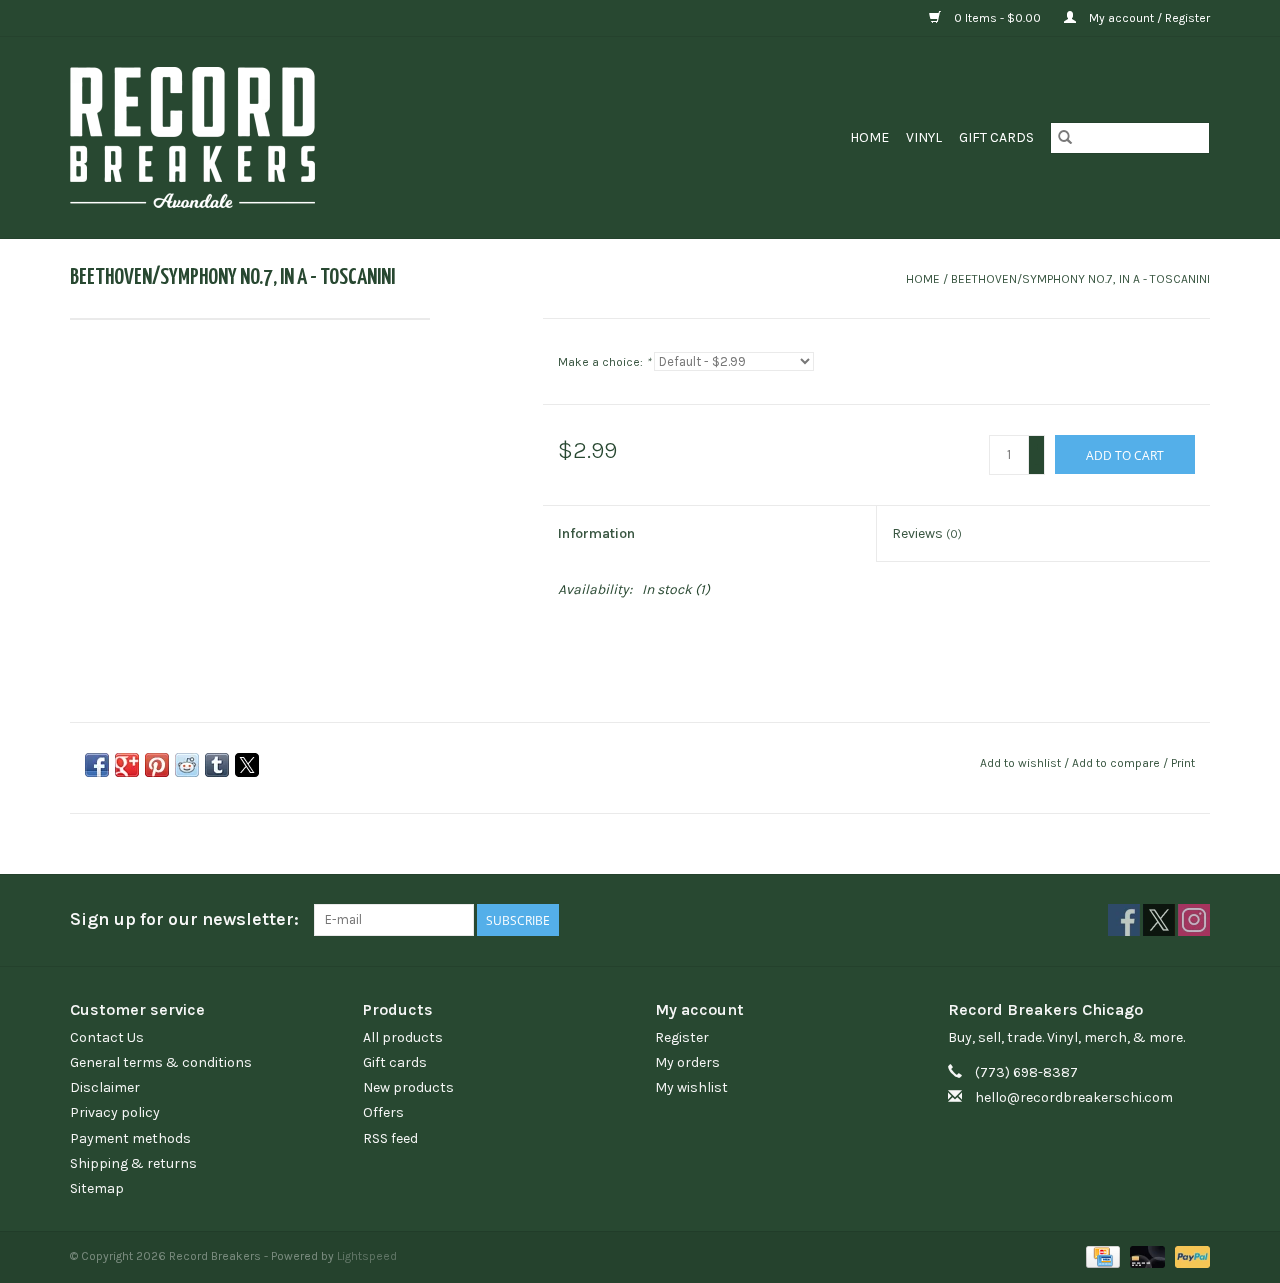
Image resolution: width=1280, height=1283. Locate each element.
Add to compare (1117, 763)
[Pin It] (157, 765)
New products (408, 1087)
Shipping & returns (133, 1163)
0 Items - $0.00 (997, 18)
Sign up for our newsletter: (184, 919)
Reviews (927, 533)
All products (403, 1037)
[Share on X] (247, 765)
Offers (383, 1112)
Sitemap (97, 1188)
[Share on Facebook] (97, 765)
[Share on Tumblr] (217, 765)
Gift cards (996, 137)
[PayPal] (1189, 1256)
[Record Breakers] (298, 137)
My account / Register (1148, 18)
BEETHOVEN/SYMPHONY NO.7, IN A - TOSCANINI (1080, 279)
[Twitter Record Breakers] (1159, 920)
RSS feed (390, 1138)
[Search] (1065, 138)
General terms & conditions (161, 1062)
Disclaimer (105, 1087)
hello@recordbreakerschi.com (1074, 1097)
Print (1183, 763)
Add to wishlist (1022, 763)
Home (869, 137)
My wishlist (691, 1087)
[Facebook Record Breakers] (1124, 920)
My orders (687, 1062)
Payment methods (130, 1138)
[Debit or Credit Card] (1145, 1256)
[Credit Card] (1101, 1256)
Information (596, 533)
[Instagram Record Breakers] (1194, 920)
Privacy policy (115, 1112)
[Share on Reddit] (187, 765)
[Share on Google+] (127, 765)
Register (682, 1037)
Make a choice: (604, 362)
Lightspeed (367, 1256)
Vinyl (924, 137)
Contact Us (107, 1037)
